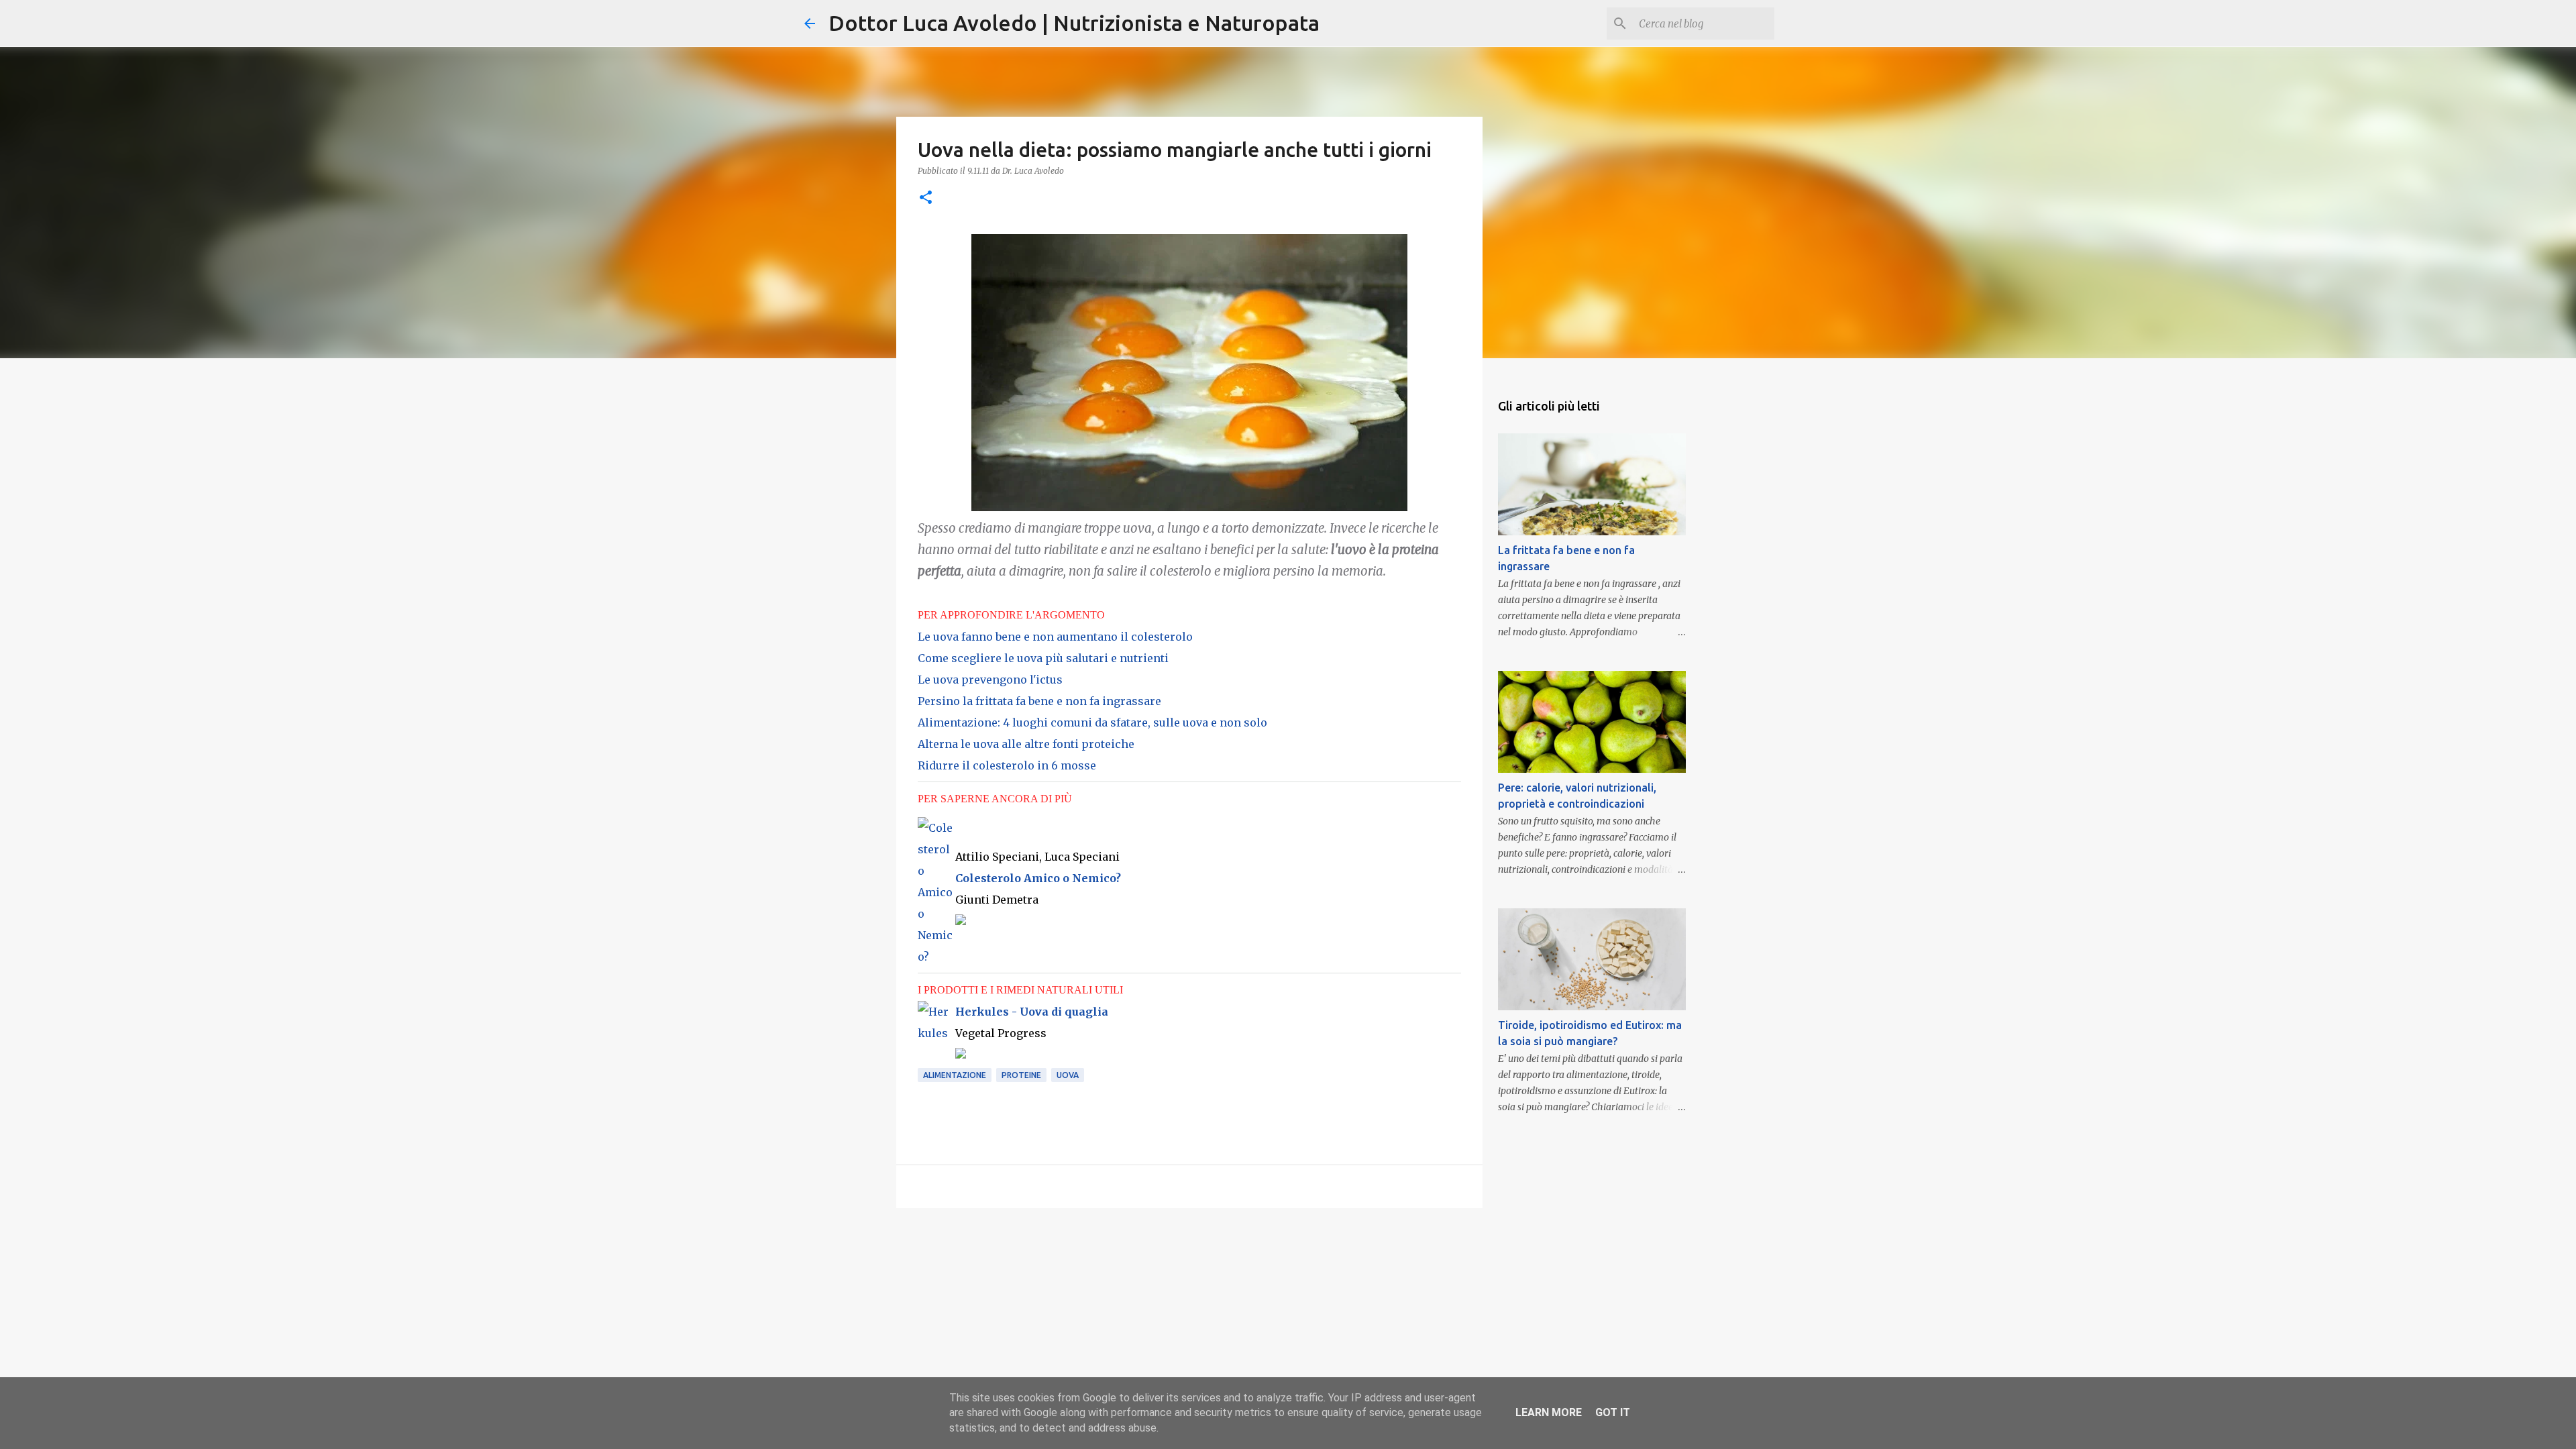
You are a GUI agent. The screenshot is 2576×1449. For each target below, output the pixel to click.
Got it (1613, 1412)
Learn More (1549, 1412)
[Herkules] (936, 1033)
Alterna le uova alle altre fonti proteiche (1026, 744)
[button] (926, 198)
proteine (1021, 1075)
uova (1068, 1075)
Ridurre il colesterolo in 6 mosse (1007, 765)
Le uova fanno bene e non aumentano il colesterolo (1055, 637)
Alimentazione (955, 1075)
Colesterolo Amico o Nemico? (1038, 878)
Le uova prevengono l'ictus (990, 680)
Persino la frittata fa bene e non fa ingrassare (1039, 701)
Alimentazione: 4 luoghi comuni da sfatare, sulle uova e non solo (1092, 722)
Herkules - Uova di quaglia (1032, 1012)
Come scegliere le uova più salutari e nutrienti (1043, 658)
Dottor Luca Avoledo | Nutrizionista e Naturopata (1074, 23)
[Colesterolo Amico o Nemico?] (936, 957)
